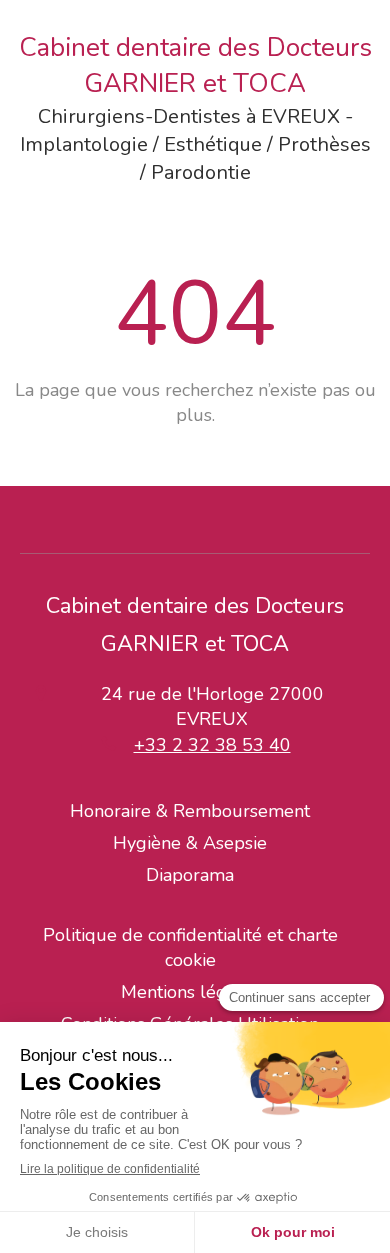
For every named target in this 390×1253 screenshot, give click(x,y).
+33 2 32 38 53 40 (212, 745)
